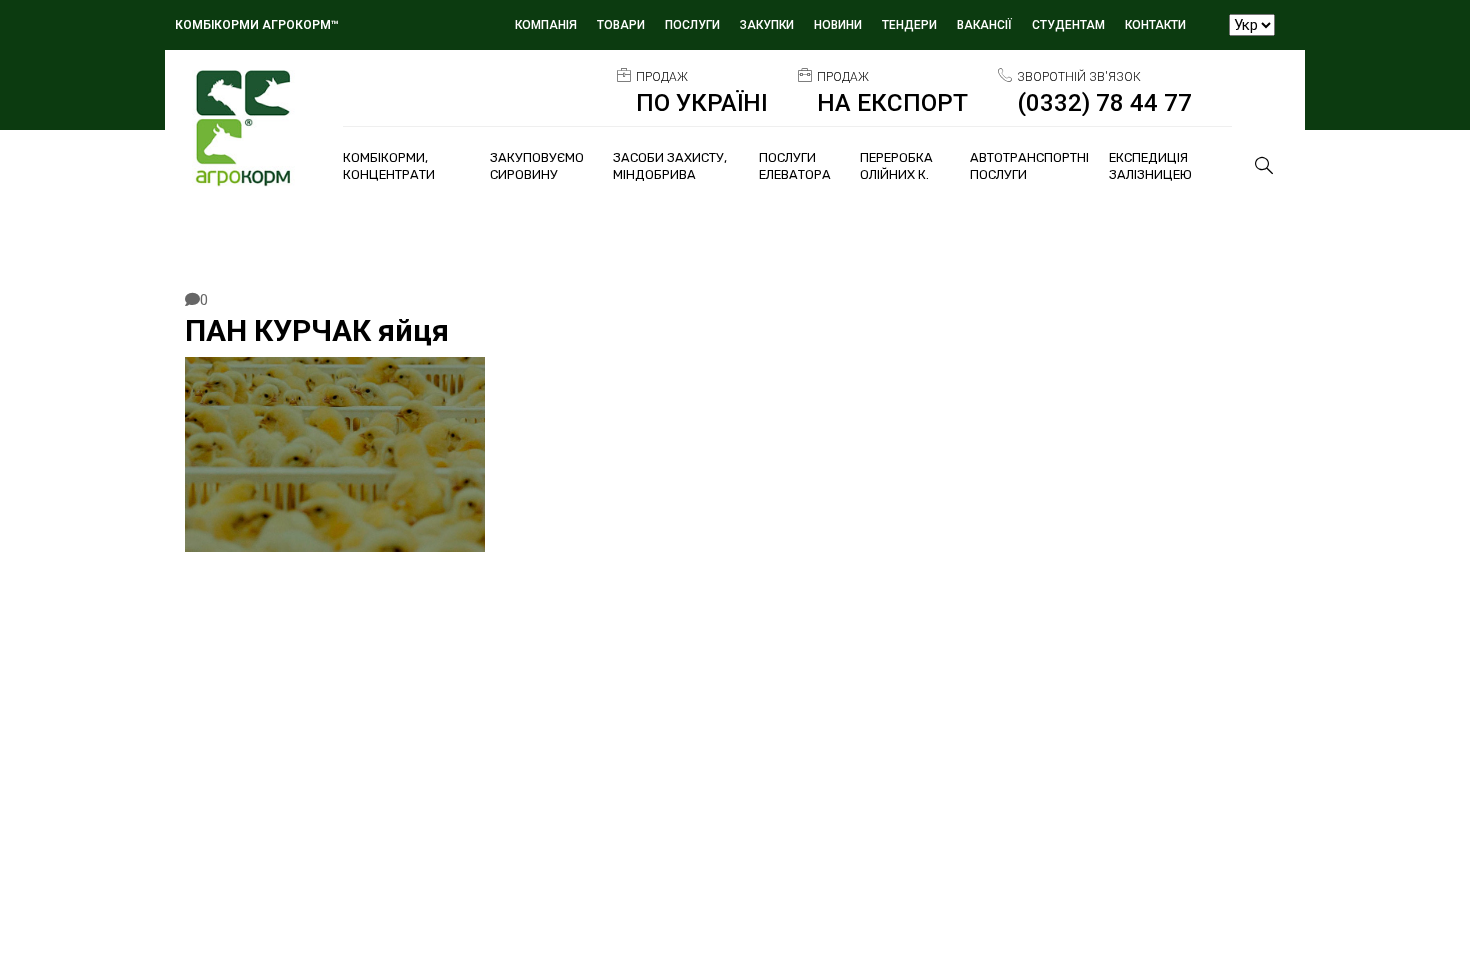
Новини (838, 25)
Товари (621, 25)
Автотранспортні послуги (1029, 166)
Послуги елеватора (795, 166)
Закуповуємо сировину (537, 166)
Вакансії (984, 25)
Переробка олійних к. (896, 166)
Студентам (1068, 25)
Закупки (767, 25)
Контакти (1155, 25)
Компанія (546, 25)
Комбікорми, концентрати (389, 166)
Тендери (909, 25)
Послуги (692, 25)
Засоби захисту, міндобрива (670, 166)
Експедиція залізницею (1150, 166)
